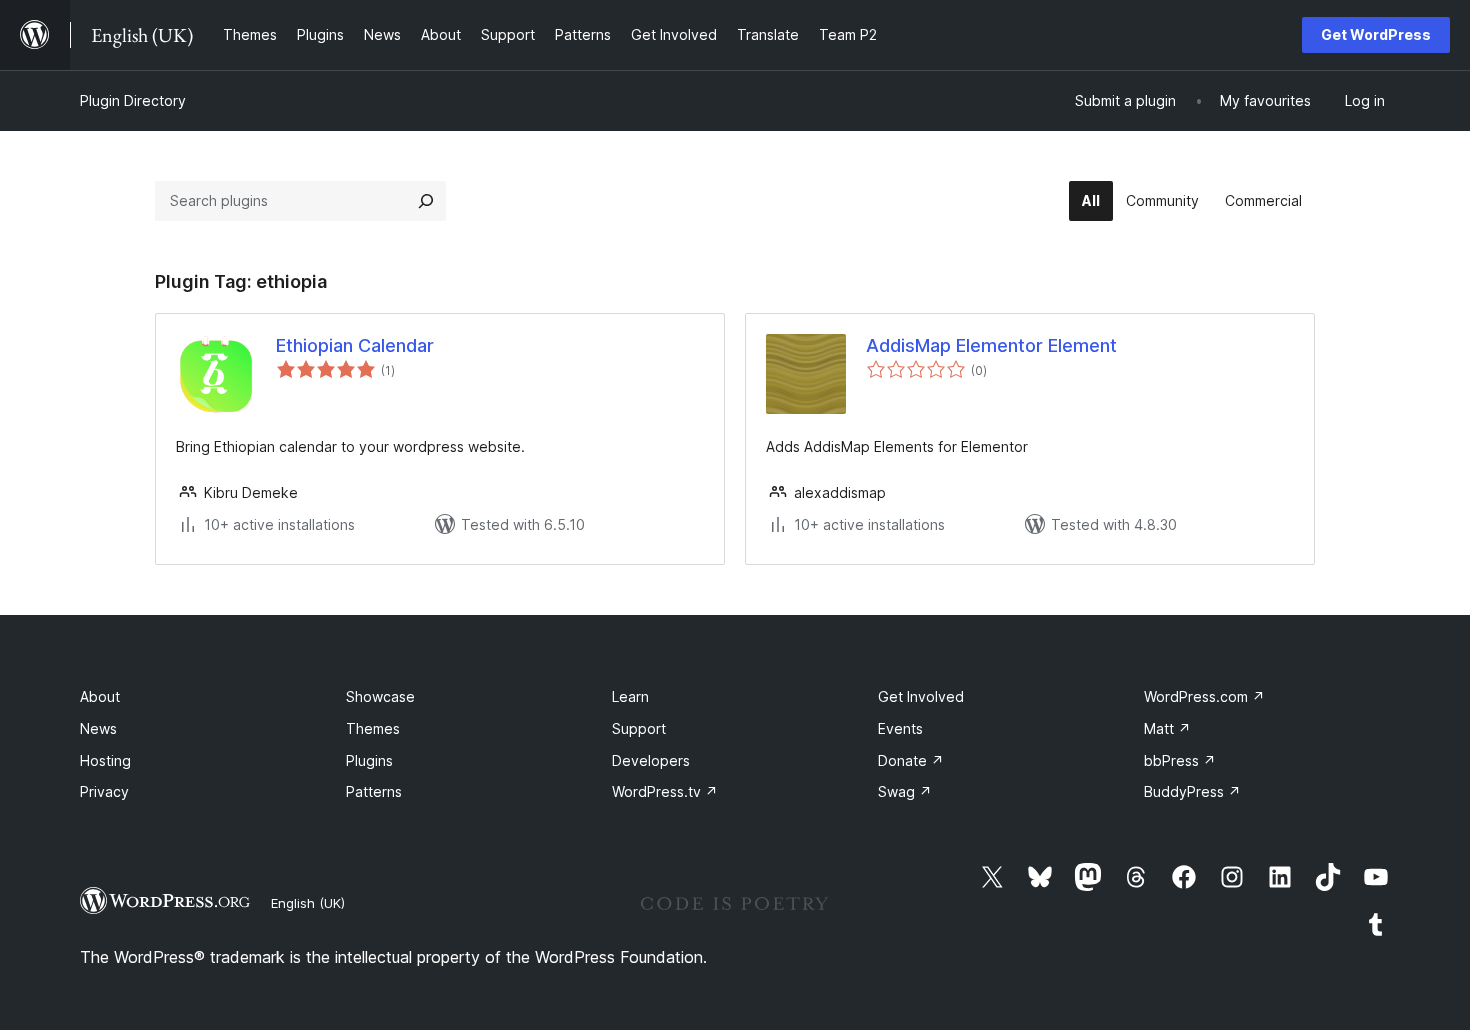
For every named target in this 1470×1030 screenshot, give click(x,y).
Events (900, 728)
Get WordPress (1376, 34)
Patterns (374, 791)
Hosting (105, 760)
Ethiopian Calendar (355, 345)
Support (639, 728)
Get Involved (921, 696)
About (100, 696)
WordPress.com (1204, 696)
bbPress (1180, 760)
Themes (373, 728)
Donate (911, 760)
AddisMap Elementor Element (991, 345)
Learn (630, 696)
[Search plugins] (426, 201)
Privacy (104, 791)
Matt (1167, 728)
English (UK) (308, 903)
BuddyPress (1192, 791)
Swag (905, 791)
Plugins (369, 760)
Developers (651, 760)
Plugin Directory (133, 100)
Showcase (380, 696)
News (98, 728)
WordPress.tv (665, 791)
